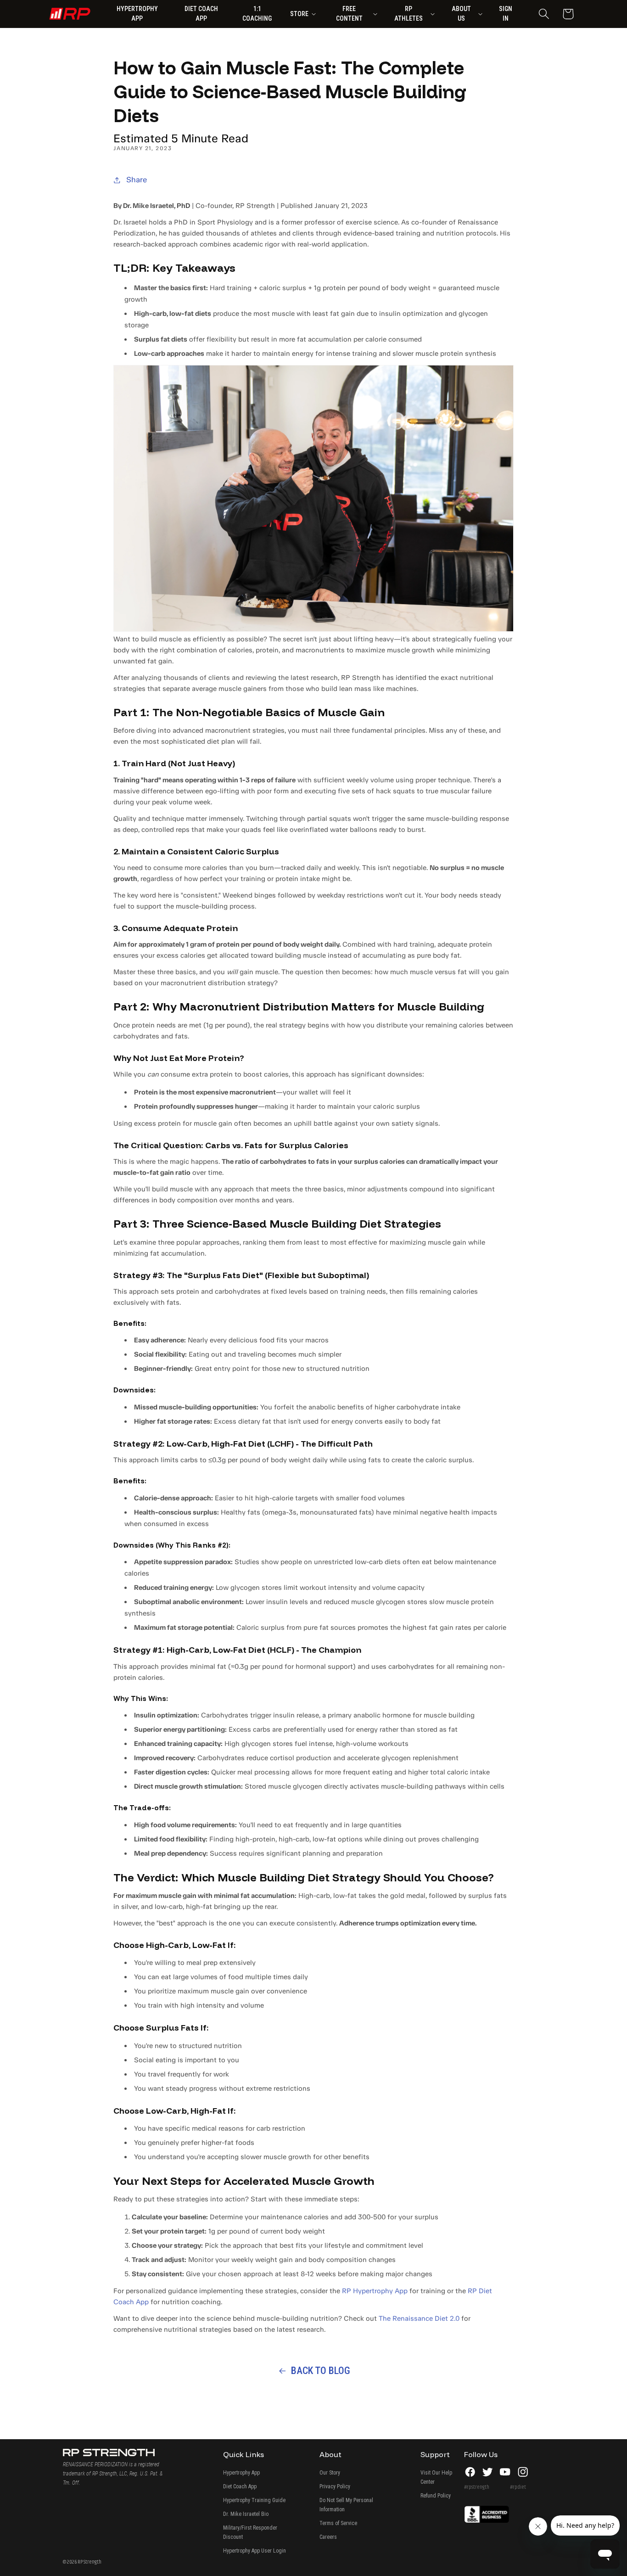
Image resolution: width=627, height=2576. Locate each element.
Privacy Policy (335, 2486)
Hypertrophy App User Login (255, 2551)
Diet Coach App (240, 2486)
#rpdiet (518, 2487)
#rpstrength (477, 2487)
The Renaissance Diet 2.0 (419, 2318)
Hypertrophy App (241, 2473)
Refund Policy (436, 2496)
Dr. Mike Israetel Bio (246, 2514)
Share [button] (137, 180)
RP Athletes (409, 14)
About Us (461, 14)
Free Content (349, 14)
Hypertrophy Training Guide (254, 2500)
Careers (328, 2537)
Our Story (330, 2473)
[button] (544, 14)
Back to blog (321, 2371)
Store (299, 14)
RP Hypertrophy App (375, 2291)
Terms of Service (338, 2523)
